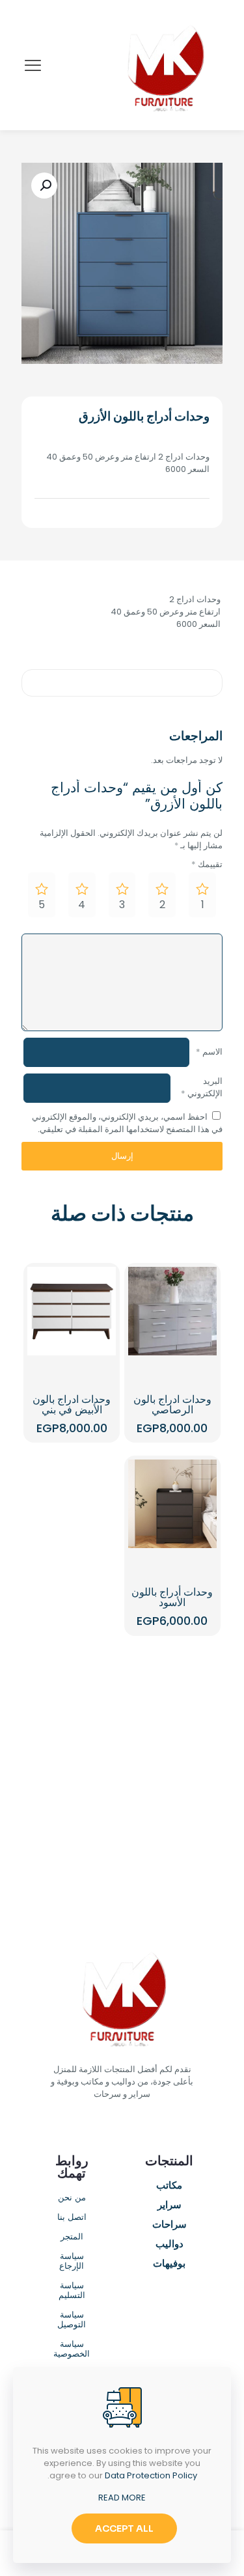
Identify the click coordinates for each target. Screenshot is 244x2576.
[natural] (173, 1815)
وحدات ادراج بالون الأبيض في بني (72, 1405)
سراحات (169, 2225)
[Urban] (72, 1769)
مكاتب (169, 2186)
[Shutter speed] (72, 1815)
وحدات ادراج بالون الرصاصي (172, 1405)
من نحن (72, 2198)
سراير (169, 2206)
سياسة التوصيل (72, 2320)
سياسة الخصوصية (72, 2349)
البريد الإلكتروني (202, 1087)
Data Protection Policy (151, 2475)
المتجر (72, 2237)
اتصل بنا (72, 2218)
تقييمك (207, 864)
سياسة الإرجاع (72, 2262)
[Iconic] (72, 1724)
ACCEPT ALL (124, 2528)
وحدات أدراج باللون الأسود (172, 1597)
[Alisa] (173, 1724)
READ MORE (122, 2498)
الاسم (209, 1052)
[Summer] (173, 1769)
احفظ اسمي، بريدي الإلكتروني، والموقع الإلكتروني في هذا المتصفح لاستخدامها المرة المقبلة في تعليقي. (127, 1123)
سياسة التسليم (72, 2291)
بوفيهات (169, 2264)
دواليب (169, 2245)
